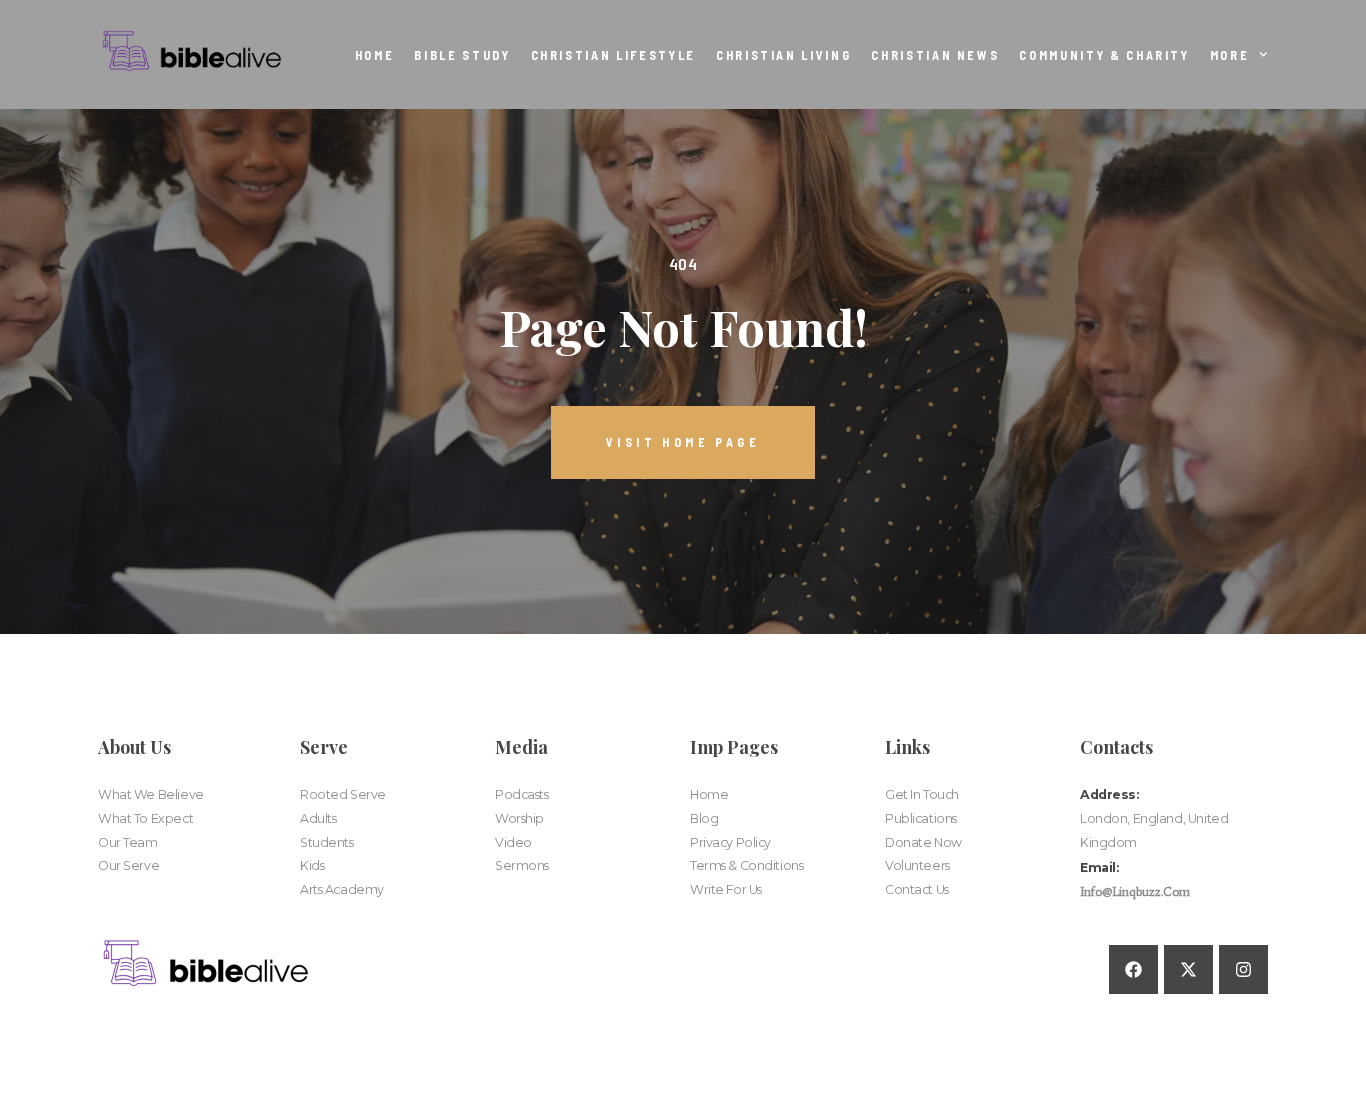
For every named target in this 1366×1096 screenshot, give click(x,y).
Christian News (935, 55)
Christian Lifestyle (613, 55)
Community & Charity (1104, 55)
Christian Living (783, 55)
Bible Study (462, 55)
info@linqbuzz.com (1135, 891)
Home (375, 55)
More (1230, 55)
